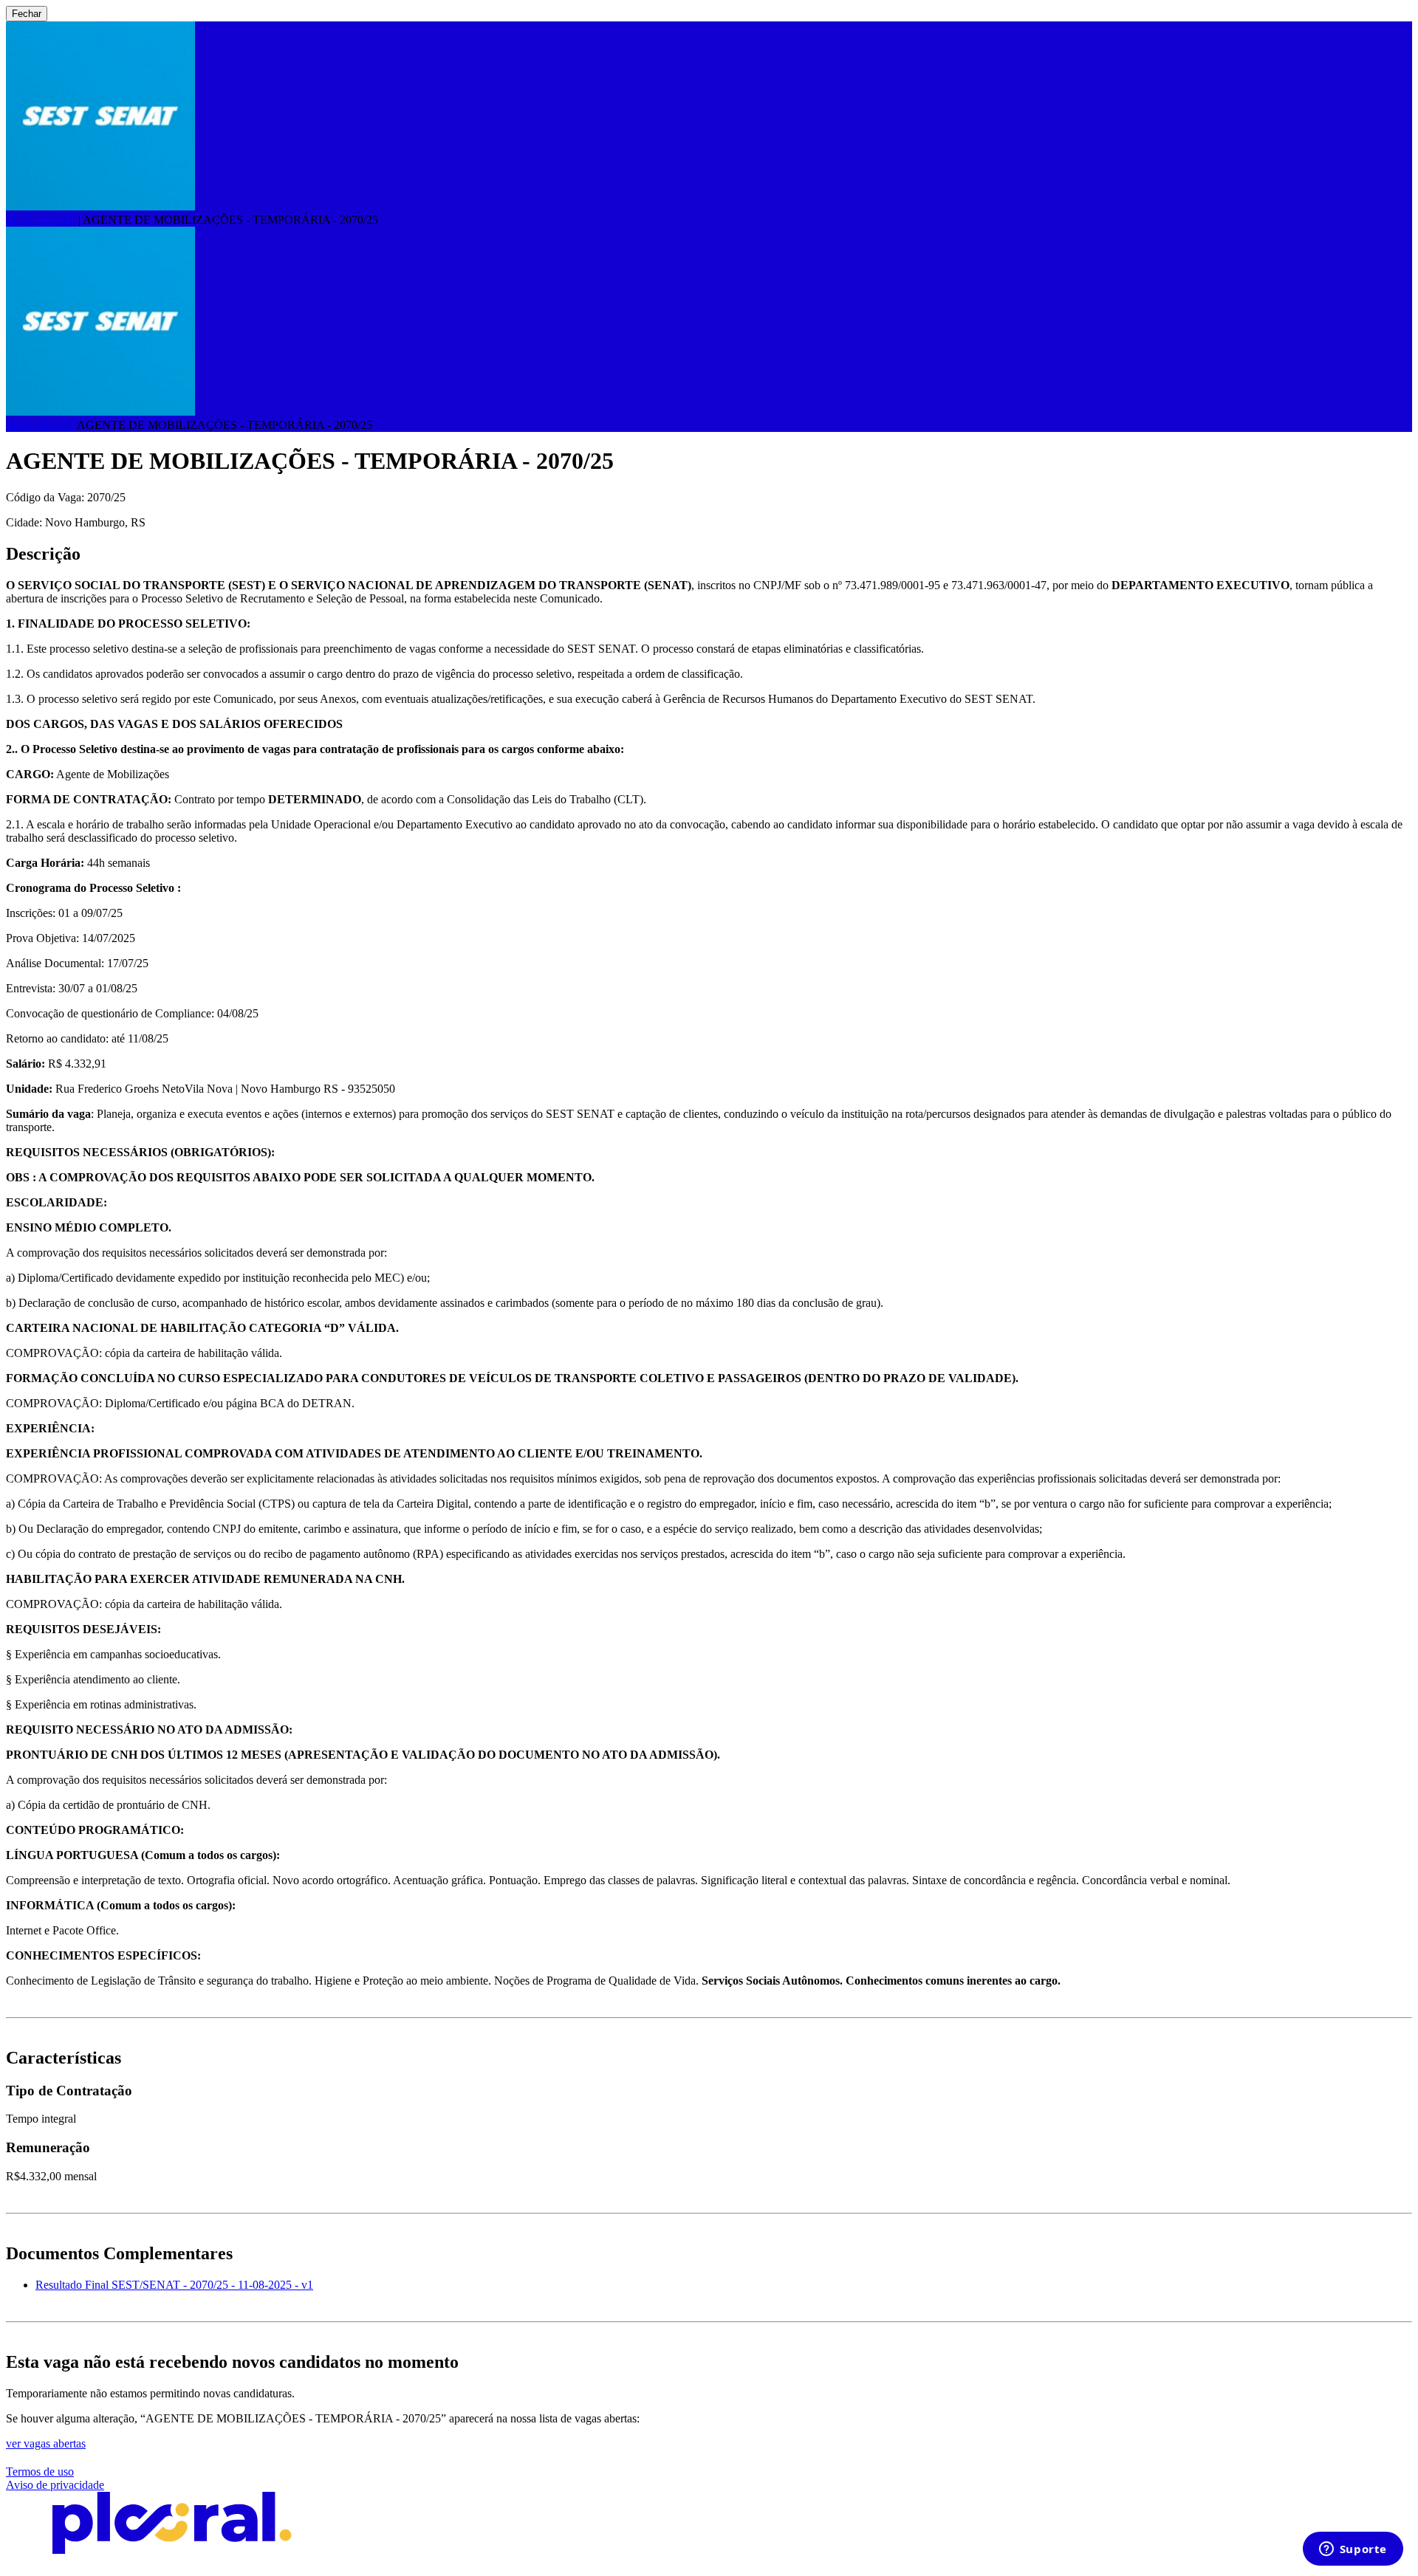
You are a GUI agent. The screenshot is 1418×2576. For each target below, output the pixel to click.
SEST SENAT (40, 220)
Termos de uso (40, 2472)
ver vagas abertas (46, 2443)
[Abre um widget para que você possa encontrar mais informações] (1353, 2550)
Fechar (27, 14)
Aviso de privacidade (55, 2485)
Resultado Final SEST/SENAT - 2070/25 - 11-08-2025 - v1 (174, 2285)
